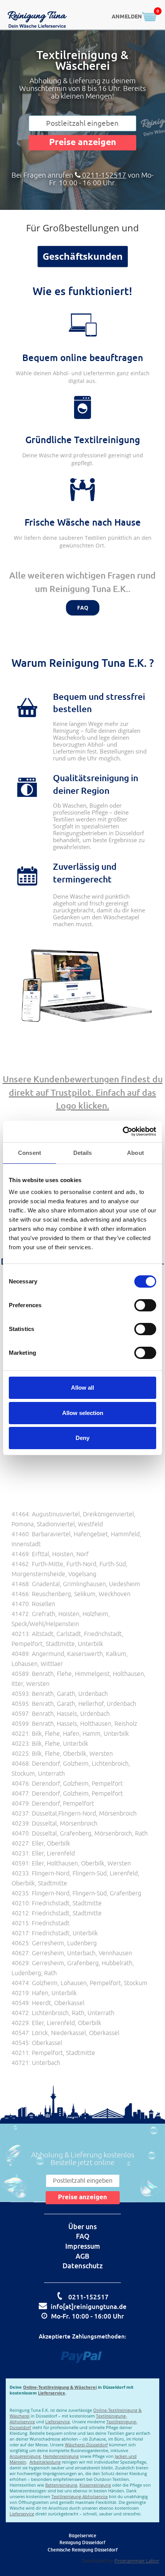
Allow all (82, 1388)
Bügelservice (82, 2536)
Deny (82, 1438)
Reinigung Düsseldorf (82, 2542)
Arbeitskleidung (45, 2462)
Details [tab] (83, 1153)
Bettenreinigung (61, 2485)
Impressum (83, 2246)
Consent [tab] (30, 1153)
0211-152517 (103, 175)
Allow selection (83, 1413)
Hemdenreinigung (61, 2456)
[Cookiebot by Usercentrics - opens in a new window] (123, 1131)
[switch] (145, 1305)
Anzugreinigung (25, 2456)
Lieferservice (52, 2393)
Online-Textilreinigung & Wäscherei (60, 2387)
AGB (82, 2256)
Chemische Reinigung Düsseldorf (83, 2550)
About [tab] (135, 1153)
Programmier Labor (137, 2561)
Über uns (82, 2226)
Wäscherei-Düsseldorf (86, 2445)
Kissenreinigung (95, 2485)
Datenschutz (83, 2266)
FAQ (83, 608)
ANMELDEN (127, 17)
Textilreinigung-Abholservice (80, 2496)
